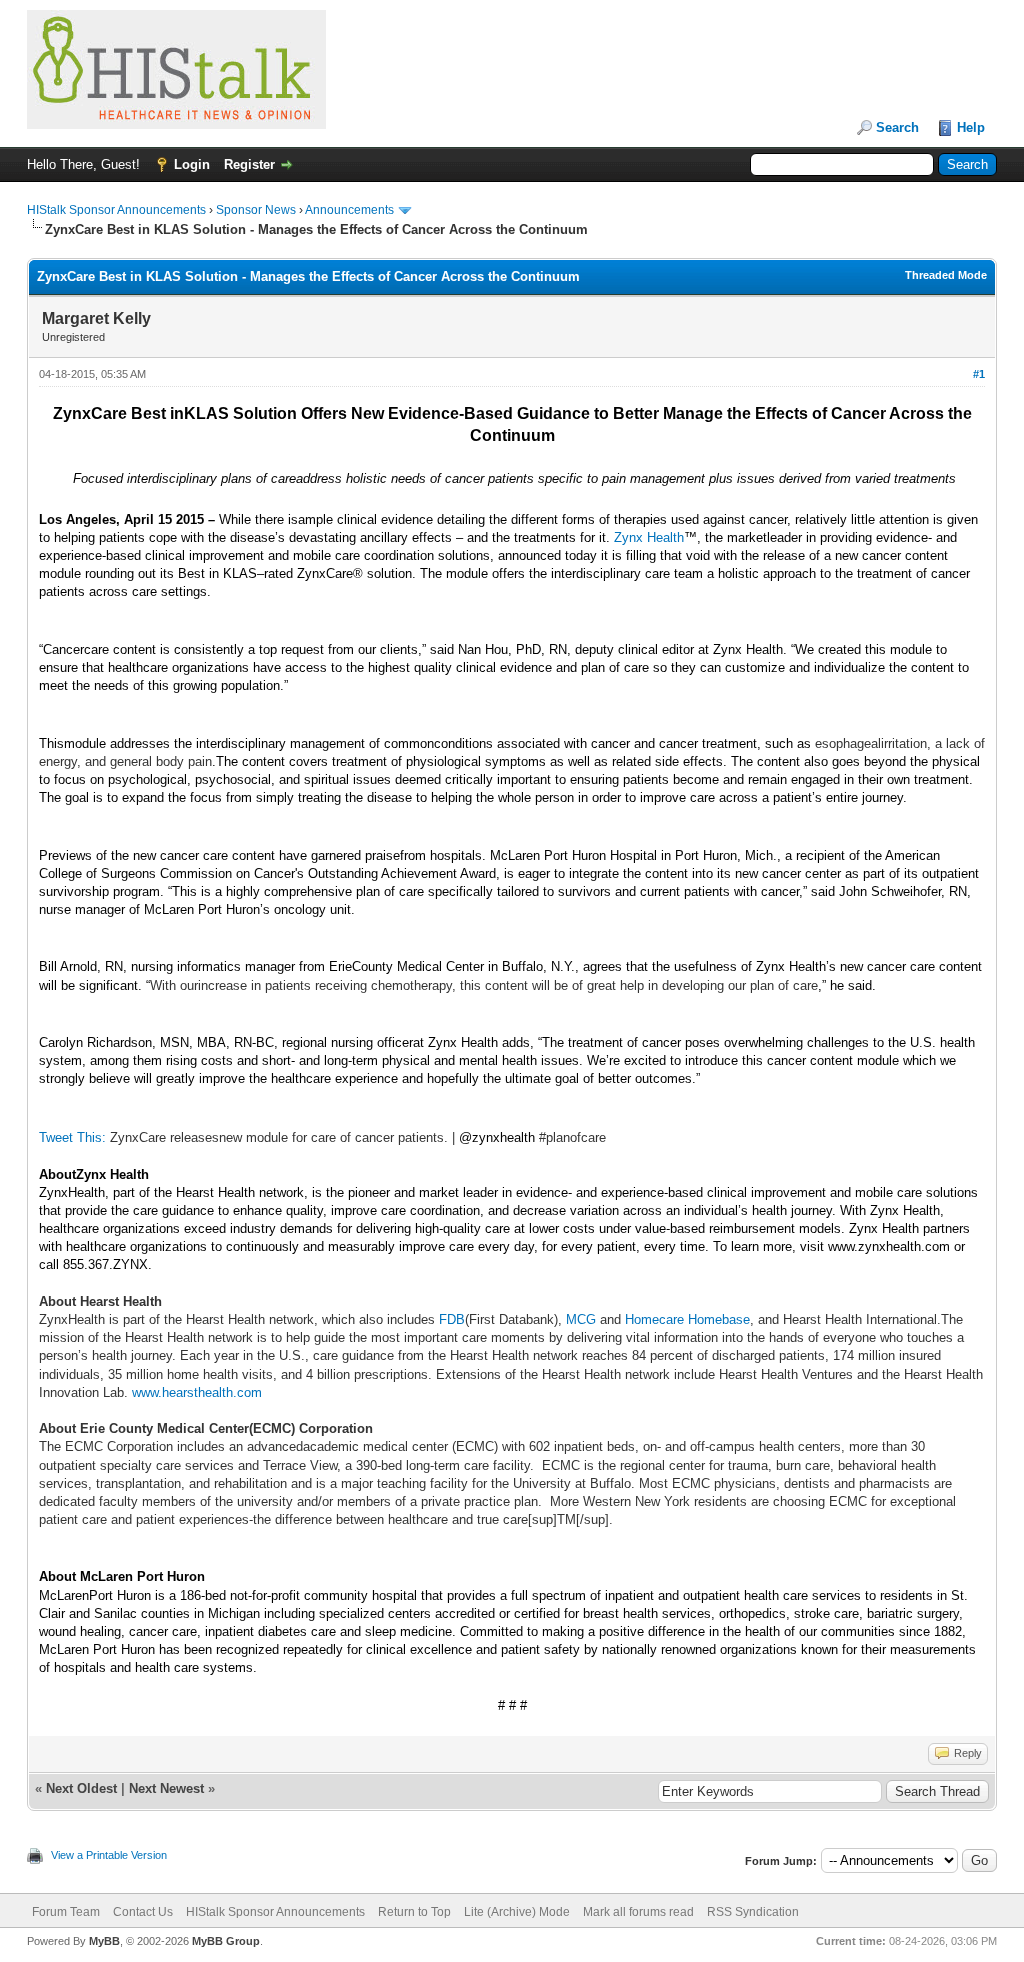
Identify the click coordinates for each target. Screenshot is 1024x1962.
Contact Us (143, 1912)
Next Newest (166, 1788)
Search (897, 127)
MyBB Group (226, 1941)
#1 (979, 374)
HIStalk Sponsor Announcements (116, 210)
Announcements (349, 210)
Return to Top (414, 1912)
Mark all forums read (638, 1912)
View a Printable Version (109, 1855)
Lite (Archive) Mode (517, 1912)
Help (971, 127)
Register (249, 164)
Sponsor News (256, 210)
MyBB (104, 1941)
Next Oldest (81, 1788)
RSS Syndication (753, 1912)
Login (192, 164)
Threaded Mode (946, 275)
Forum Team (66, 1912)
